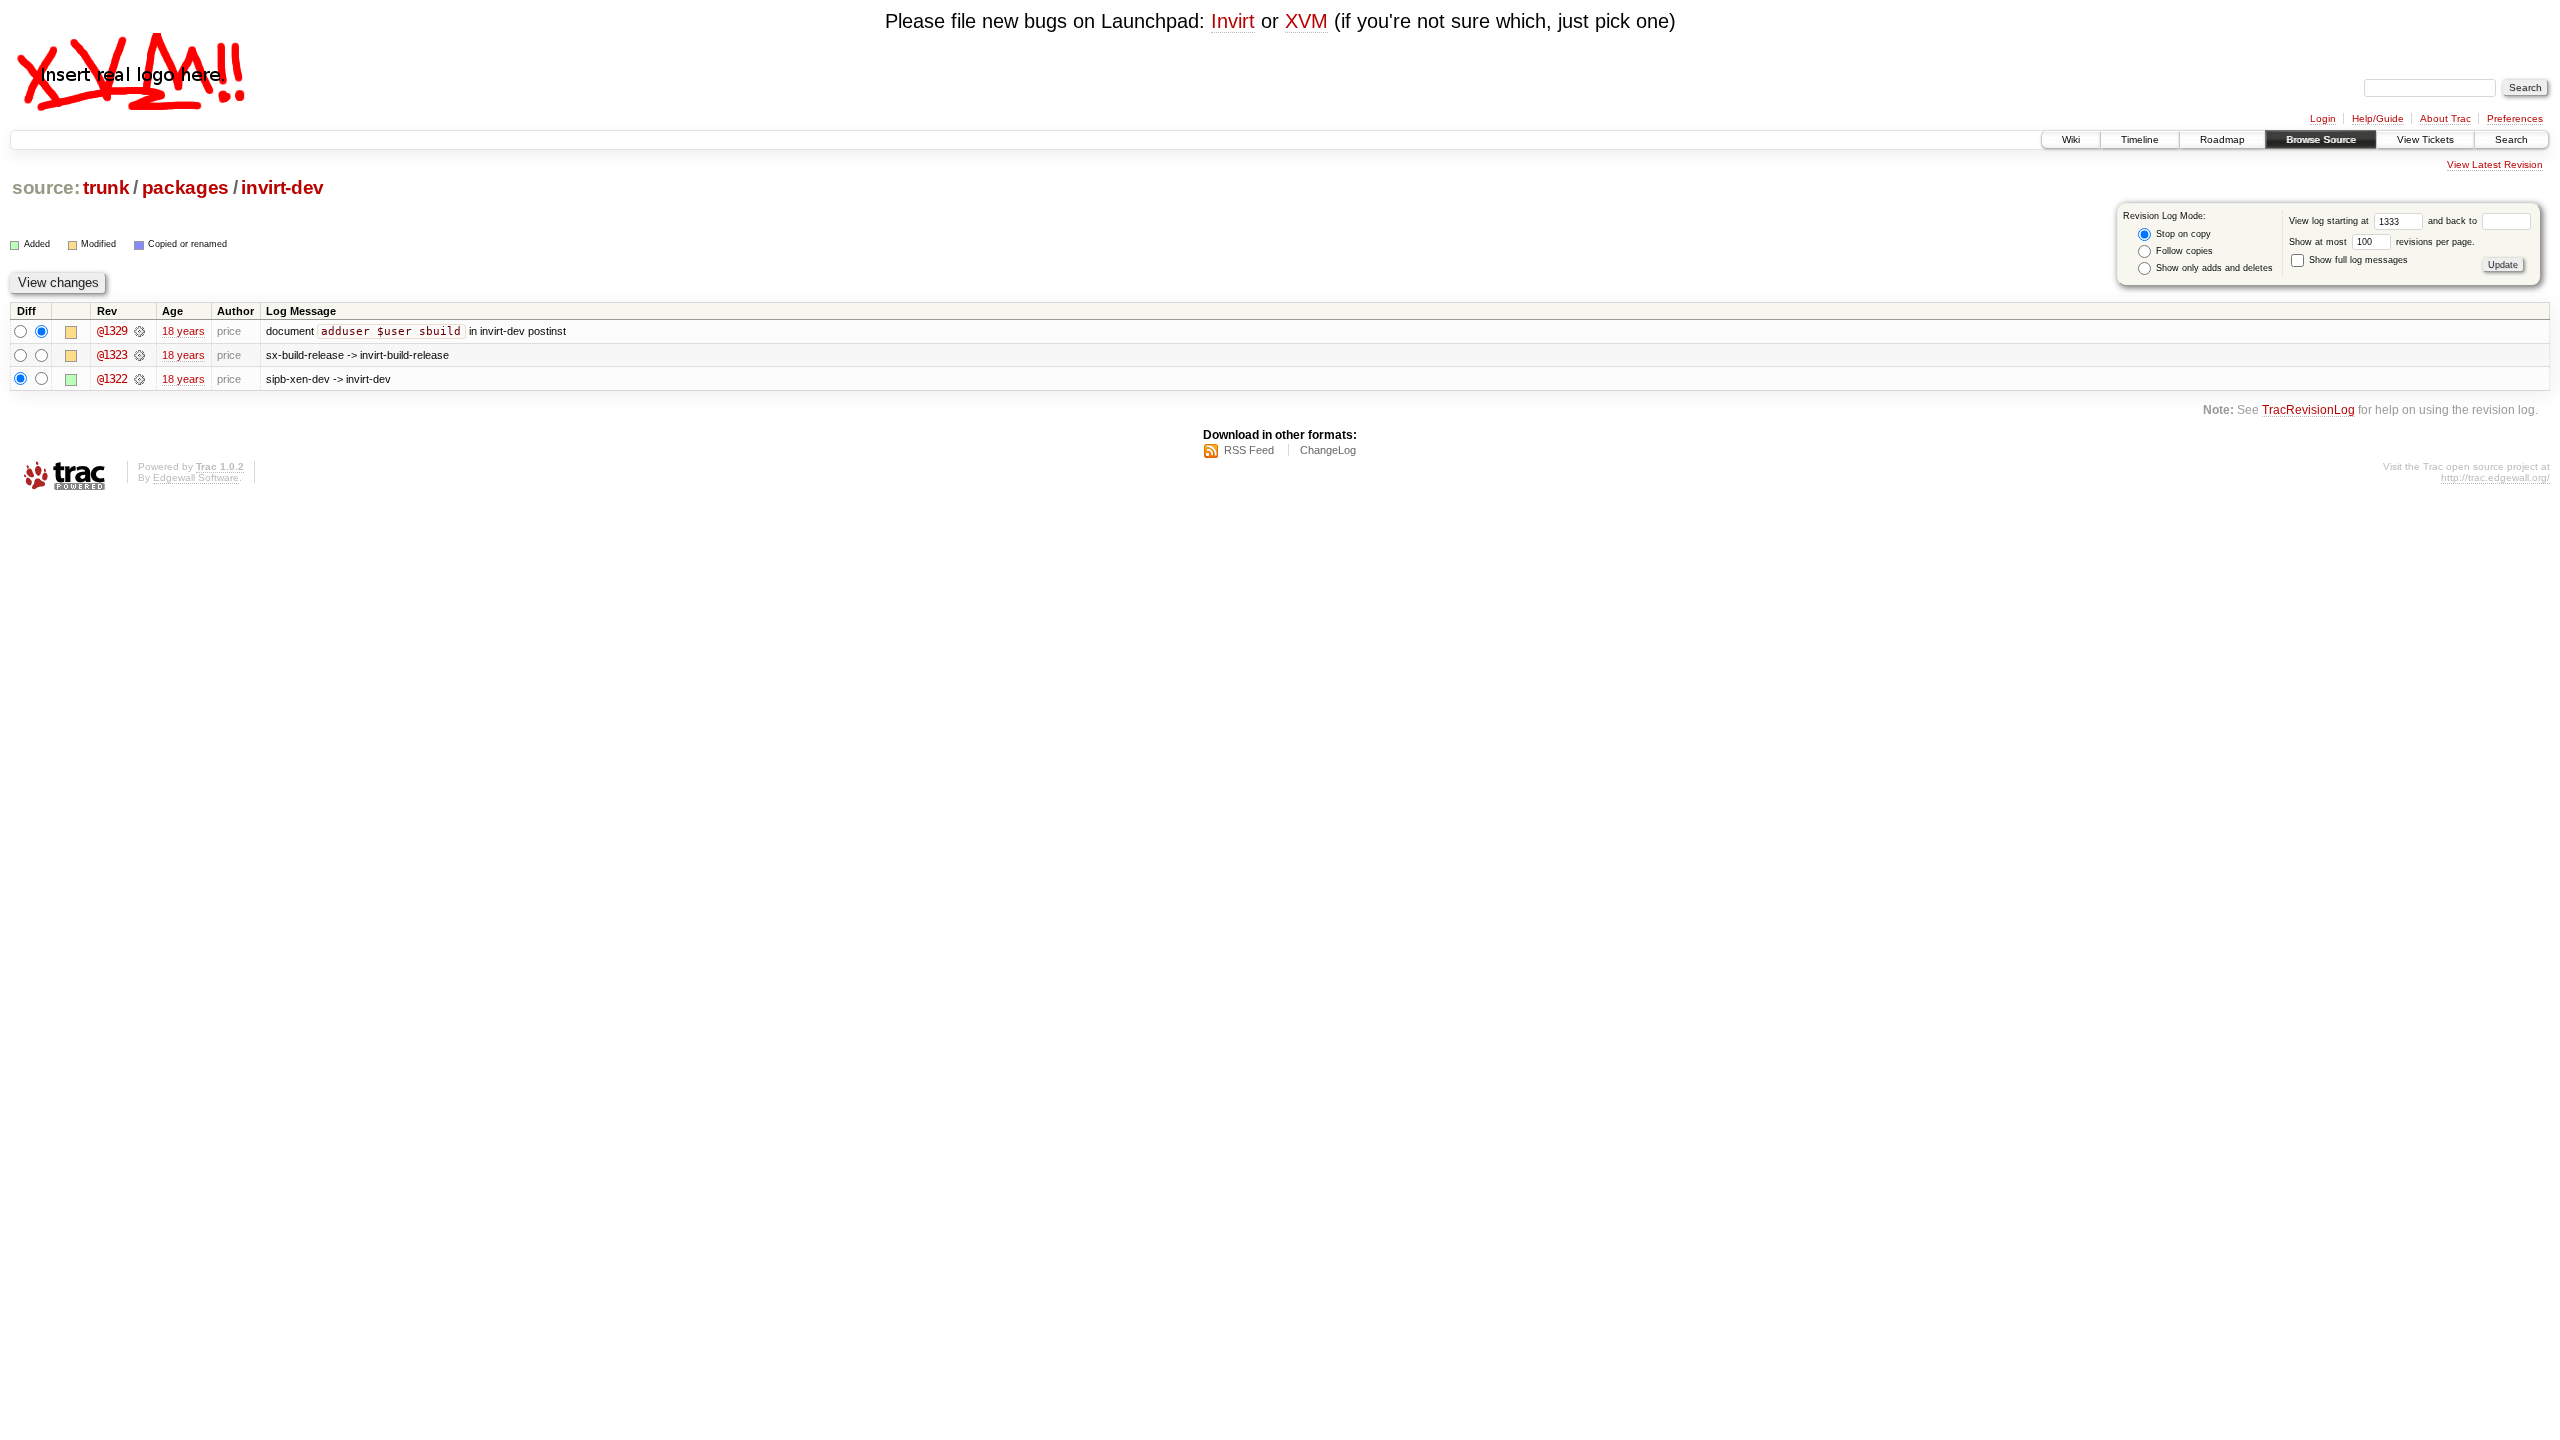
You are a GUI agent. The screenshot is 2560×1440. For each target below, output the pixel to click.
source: (46, 187)
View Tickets (2425, 139)
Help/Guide (2378, 118)
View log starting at (2330, 221)
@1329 (112, 331)
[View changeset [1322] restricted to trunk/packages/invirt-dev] (139, 379)
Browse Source (2321, 139)
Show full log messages (2357, 260)
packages (185, 187)
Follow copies (2183, 251)
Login (2323, 118)
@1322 (112, 379)
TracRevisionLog (2308, 409)
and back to (2454, 221)
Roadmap (2222, 139)
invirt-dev (282, 187)
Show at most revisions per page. (2382, 242)
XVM (1306, 21)
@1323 (112, 355)
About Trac (2445, 118)
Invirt (1233, 21)
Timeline (2140, 139)
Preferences (2515, 118)
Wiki (2071, 139)
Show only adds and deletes (2213, 268)
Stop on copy (2182, 234)
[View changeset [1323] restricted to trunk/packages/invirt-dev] (139, 355)
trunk (106, 187)
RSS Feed (1249, 450)
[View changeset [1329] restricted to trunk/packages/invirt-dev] (139, 331)
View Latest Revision (2495, 164)
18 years (183, 331)
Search (2511, 139)
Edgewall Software (196, 477)
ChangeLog (1328, 450)
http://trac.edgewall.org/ (2495, 477)
